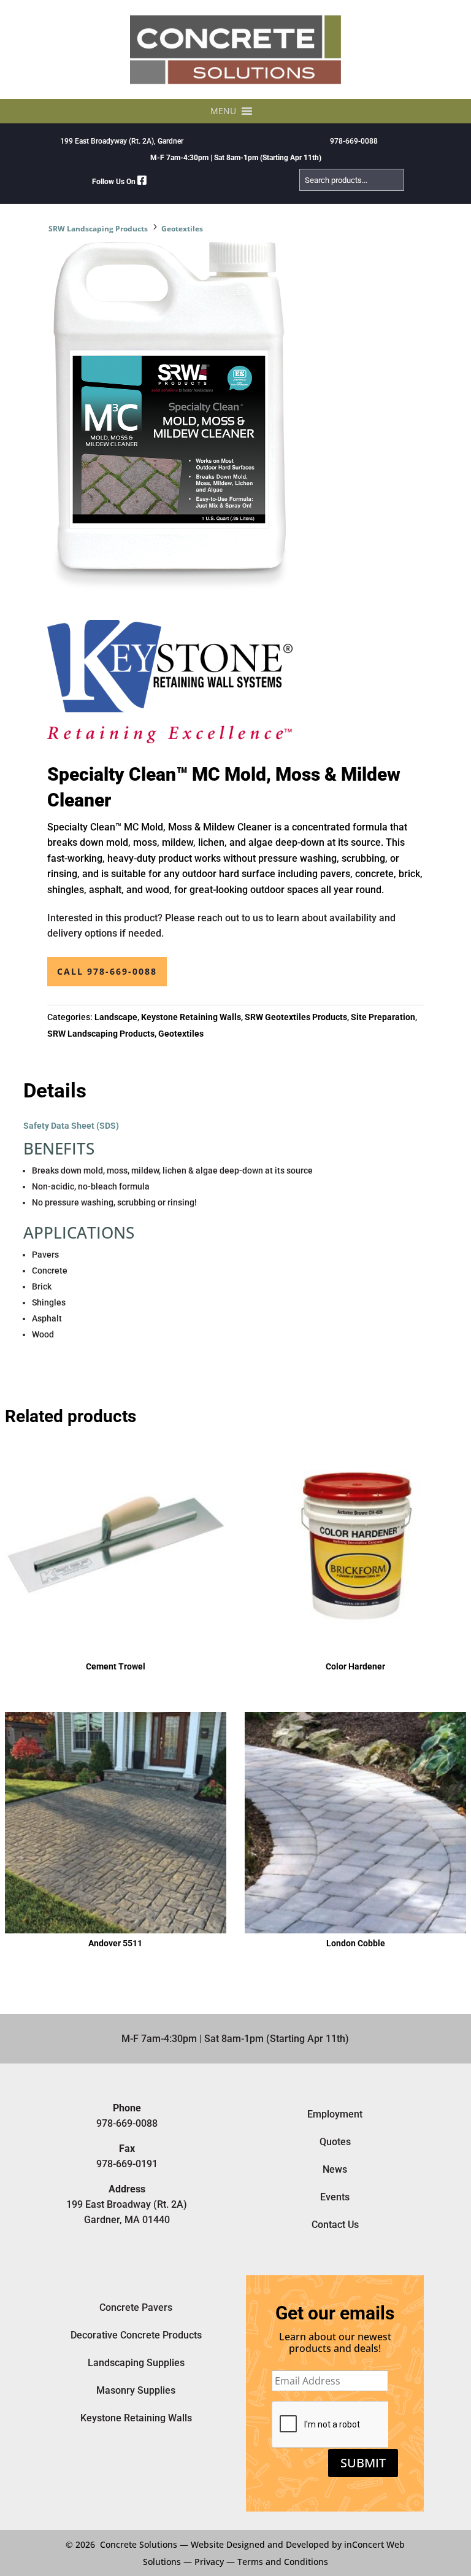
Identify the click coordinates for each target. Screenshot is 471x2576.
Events (335, 2197)
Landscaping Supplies (136, 2363)
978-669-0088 (354, 141)
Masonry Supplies (136, 2390)
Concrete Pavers (136, 2307)
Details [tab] (55, 1091)
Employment (335, 2114)
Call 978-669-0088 (107, 971)
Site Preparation (383, 1017)
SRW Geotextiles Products (296, 1017)
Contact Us (335, 2225)
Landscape (116, 1017)
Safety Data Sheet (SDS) (71, 1126)
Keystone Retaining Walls (191, 1017)
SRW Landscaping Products (98, 229)
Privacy (209, 2562)
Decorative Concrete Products (136, 2335)
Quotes (335, 2142)
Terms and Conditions (283, 2562)
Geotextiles (182, 229)
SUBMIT (363, 2463)
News (335, 2169)
